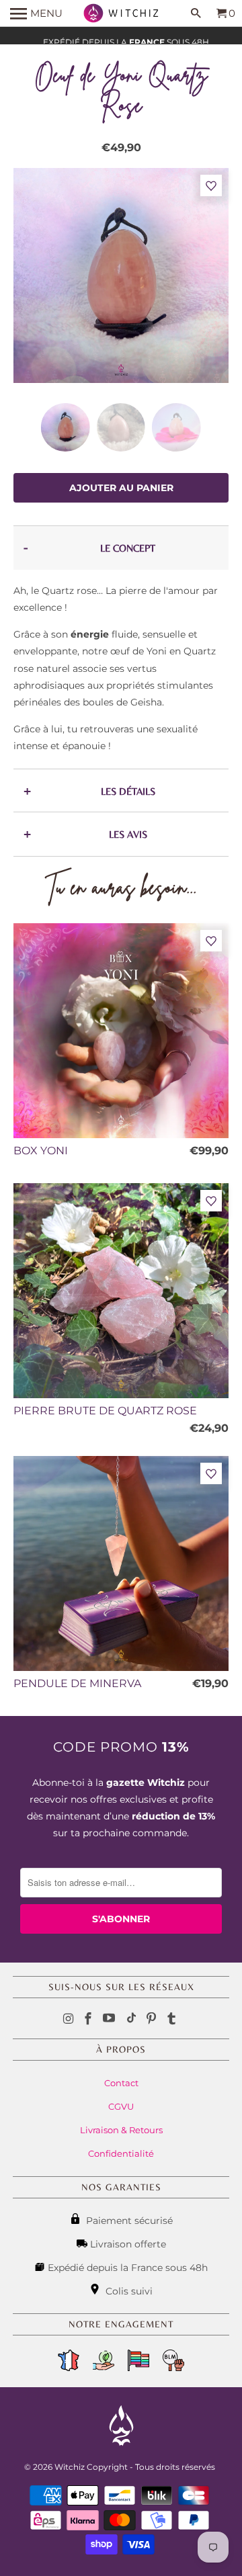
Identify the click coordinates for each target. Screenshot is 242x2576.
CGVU (121, 2106)
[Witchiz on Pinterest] (153, 2019)
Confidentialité (121, 2153)
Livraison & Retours (121, 2130)
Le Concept (128, 548)
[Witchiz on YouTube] (110, 2019)
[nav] (36, 13)
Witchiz (70, 2467)
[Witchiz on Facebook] (89, 2019)
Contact (121, 2083)
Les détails (128, 791)
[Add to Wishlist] (211, 186)
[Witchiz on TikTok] (131, 2019)
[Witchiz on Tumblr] (173, 2019)
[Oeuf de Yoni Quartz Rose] (121, 275)
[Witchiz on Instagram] (70, 2019)
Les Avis (128, 834)
